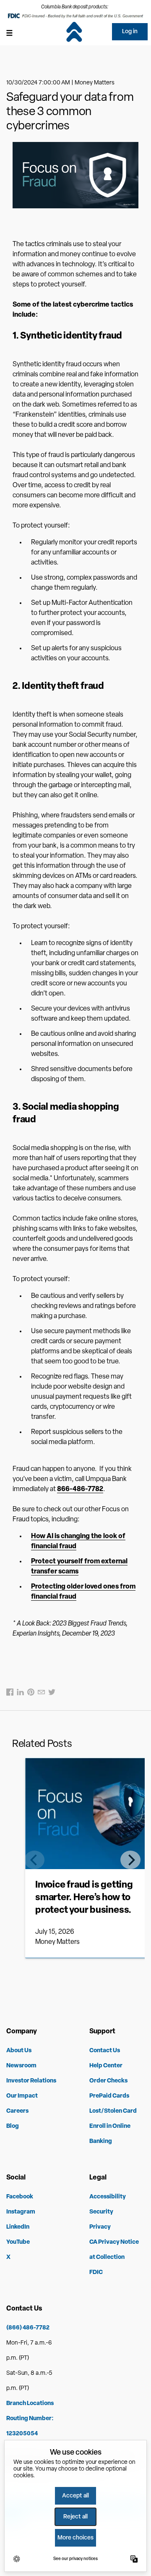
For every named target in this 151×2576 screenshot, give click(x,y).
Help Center (106, 2066)
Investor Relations (31, 2081)
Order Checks (108, 2081)
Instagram (21, 2212)
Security (101, 2212)
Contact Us (105, 2051)
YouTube (18, 2242)
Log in (130, 32)
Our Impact (22, 2096)
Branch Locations (30, 2404)
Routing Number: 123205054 (30, 2426)
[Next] (130, 1860)
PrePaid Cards (109, 2096)
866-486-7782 (80, 1489)
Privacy (100, 2227)
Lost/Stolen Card (113, 2111)
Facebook (20, 2197)
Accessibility (108, 2197)
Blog (13, 2126)
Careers (17, 2111)
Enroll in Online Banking (110, 2134)
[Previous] (34, 1860)
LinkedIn (18, 2227)
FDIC (96, 2273)
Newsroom (21, 2066)
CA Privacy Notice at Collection (114, 2250)
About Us (19, 2051)
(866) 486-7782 (28, 2328)
